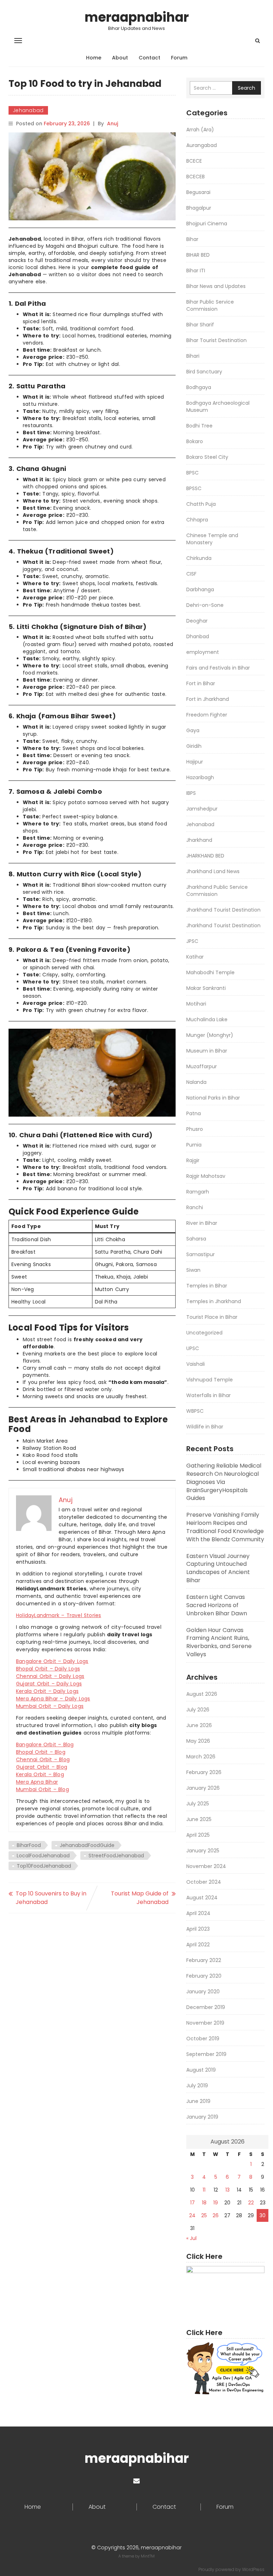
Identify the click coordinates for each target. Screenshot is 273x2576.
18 (204, 2203)
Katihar (195, 957)
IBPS (191, 793)
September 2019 (206, 2054)
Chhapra (197, 520)
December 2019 (206, 2007)
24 (192, 2215)
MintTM (148, 2556)
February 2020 (204, 1976)
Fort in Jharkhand (208, 699)
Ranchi (195, 1207)
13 (227, 2190)
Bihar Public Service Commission (210, 305)
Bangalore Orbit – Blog (45, 1745)
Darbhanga (200, 589)
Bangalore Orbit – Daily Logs (52, 1661)
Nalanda (196, 1082)
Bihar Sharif (200, 325)
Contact (149, 58)
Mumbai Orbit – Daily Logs (50, 1706)
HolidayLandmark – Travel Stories (58, 1615)
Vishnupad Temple (210, 1380)
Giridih (194, 746)
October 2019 (203, 2039)
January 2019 (202, 2117)
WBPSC (195, 1411)
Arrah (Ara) (200, 130)
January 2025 (203, 1851)
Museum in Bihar (207, 1051)
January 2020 (203, 1992)
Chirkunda (199, 558)
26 (216, 2215)
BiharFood (29, 1845)
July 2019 (197, 2086)
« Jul (191, 2238)
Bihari (193, 356)
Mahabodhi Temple (210, 972)
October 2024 (204, 1882)
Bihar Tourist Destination (216, 340)
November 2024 (206, 1866)
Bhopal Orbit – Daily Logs (48, 1669)
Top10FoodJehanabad (44, 1866)
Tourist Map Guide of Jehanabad (140, 1898)
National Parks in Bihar (213, 1098)
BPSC (192, 473)
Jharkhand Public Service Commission (217, 891)
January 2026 (203, 1788)
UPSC (193, 1348)
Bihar (192, 239)
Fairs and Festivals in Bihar (218, 668)
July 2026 (198, 1710)
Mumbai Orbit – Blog (42, 1789)
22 (251, 2203)
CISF (191, 574)
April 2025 (198, 1835)
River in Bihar (202, 1223)
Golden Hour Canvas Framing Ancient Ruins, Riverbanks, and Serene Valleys (219, 1642)
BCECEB (196, 177)
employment (203, 652)
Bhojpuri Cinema (207, 224)
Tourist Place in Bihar (212, 1317)
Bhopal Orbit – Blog (41, 1752)
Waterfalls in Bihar (208, 1395)
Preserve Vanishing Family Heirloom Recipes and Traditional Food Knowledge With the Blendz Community (225, 1527)
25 (204, 2215)
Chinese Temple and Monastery (212, 539)
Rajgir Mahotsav (206, 1176)
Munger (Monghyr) (210, 1035)
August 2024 (202, 1898)
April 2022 (198, 1945)
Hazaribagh (200, 777)
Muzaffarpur (202, 1066)
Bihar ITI (196, 271)
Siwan (193, 1270)
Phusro (195, 1129)
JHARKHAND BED (205, 856)
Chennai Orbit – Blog (43, 1759)
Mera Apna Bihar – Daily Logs (53, 1699)
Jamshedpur (202, 809)
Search (247, 88)
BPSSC (194, 488)
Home (94, 58)
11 (204, 2190)
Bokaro (195, 441)
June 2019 (198, 2101)
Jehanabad (28, 110)
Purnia (194, 1145)
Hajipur (195, 762)
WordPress (253, 2569)
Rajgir (193, 1160)
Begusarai (198, 192)
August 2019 (201, 2070)
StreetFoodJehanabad (116, 1856)
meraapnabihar (137, 17)
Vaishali (196, 1364)
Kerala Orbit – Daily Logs (47, 1691)
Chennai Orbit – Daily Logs (50, 1676)
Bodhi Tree (199, 426)
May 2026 (198, 1741)
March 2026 (201, 1757)
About (120, 58)
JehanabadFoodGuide (87, 1845)
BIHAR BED (198, 255)
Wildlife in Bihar (205, 1427)
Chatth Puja (201, 504)
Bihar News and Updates (216, 286)
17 (192, 2203)
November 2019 (205, 2023)
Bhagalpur (199, 208)
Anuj (113, 124)
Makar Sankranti (206, 988)
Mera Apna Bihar (37, 1782)
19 (216, 2203)
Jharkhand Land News (213, 871)
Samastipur (200, 1254)
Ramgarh (198, 1192)
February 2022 (204, 1960)
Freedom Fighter (207, 715)
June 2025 (199, 1819)
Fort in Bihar (201, 683)
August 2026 (202, 1694)
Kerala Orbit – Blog (40, 1774)
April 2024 (198, 1913)
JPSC (192, 941)
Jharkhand (199, 840)
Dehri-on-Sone (205, 605)
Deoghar (197, 621)
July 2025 (198, 1804)
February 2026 (204, 1772)
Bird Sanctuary (204, 372)
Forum (179, 58)
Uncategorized (204, 1333)
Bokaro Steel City (207, 457)
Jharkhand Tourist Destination (223, 910)
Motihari (196, 1004)
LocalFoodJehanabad (43, 1856)
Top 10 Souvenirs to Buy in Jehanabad (51, 1898)
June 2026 (199, 1725)
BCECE (194, 161)
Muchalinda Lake (207, 1019)
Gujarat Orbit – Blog (42, 1767)
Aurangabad (202, 145)
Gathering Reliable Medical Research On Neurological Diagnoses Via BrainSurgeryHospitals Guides (224, 1482)
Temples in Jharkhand (214, 1301)
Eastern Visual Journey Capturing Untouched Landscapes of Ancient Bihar (218, 1568)
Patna (194, 1113)
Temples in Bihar (207, 1286)
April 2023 (198, 1929)
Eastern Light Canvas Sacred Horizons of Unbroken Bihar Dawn (217, 1605)
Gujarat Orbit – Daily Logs (49, 1684)
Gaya (193, 730)
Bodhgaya (199, 387)
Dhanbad (198, 636)
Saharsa (196, 1239)
